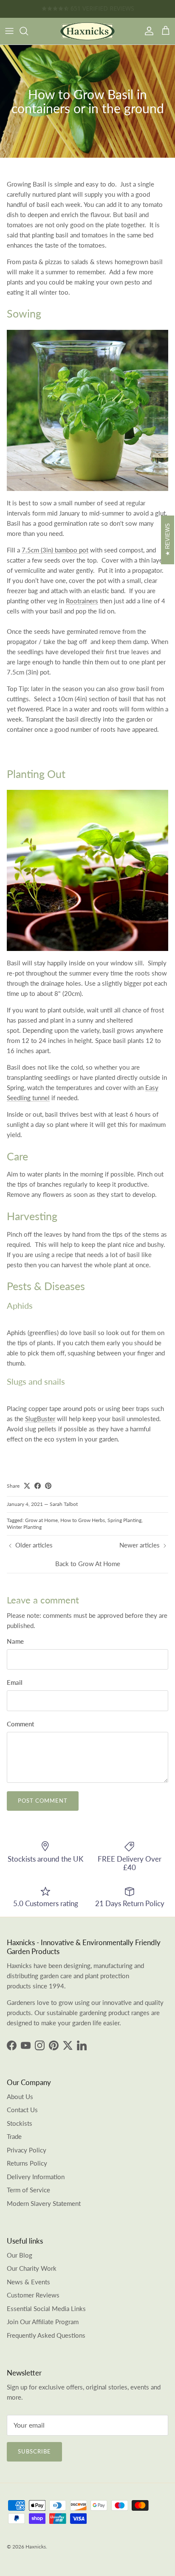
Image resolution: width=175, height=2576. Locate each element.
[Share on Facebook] (38, 1486)
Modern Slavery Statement (44, 2203)
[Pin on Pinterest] (48, 1486)
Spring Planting (124, 1520)
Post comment (43, 1801)
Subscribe (34, 2451)
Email (15, 1682)
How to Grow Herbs (83, 1520)
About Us (20, 2096)
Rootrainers (82, 601)
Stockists (20, 2123)
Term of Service (28, 2190)
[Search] (28, 31)
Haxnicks (36, 2547)
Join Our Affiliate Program (43, 2322)
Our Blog (20, 2255)
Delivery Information (36, 2177)
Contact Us (22, 2110)
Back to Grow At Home (88, 1564)
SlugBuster (40, 1419)
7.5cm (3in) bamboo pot (55, 550)
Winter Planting (24, 1527)
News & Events (28, 2282)
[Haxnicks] (87, 31)
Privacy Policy (27, 2150)
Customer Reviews (33, 2295)
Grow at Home (41, 1520)
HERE (115, 9)
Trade (14, 2136)
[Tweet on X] (27, 1486)
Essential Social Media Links (46, 2308)
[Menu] (9, 31)
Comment (20, 1724)
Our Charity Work (32, 2268)
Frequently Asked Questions (46, 2335)
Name (15, 1641)
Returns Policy (27, 2163)
